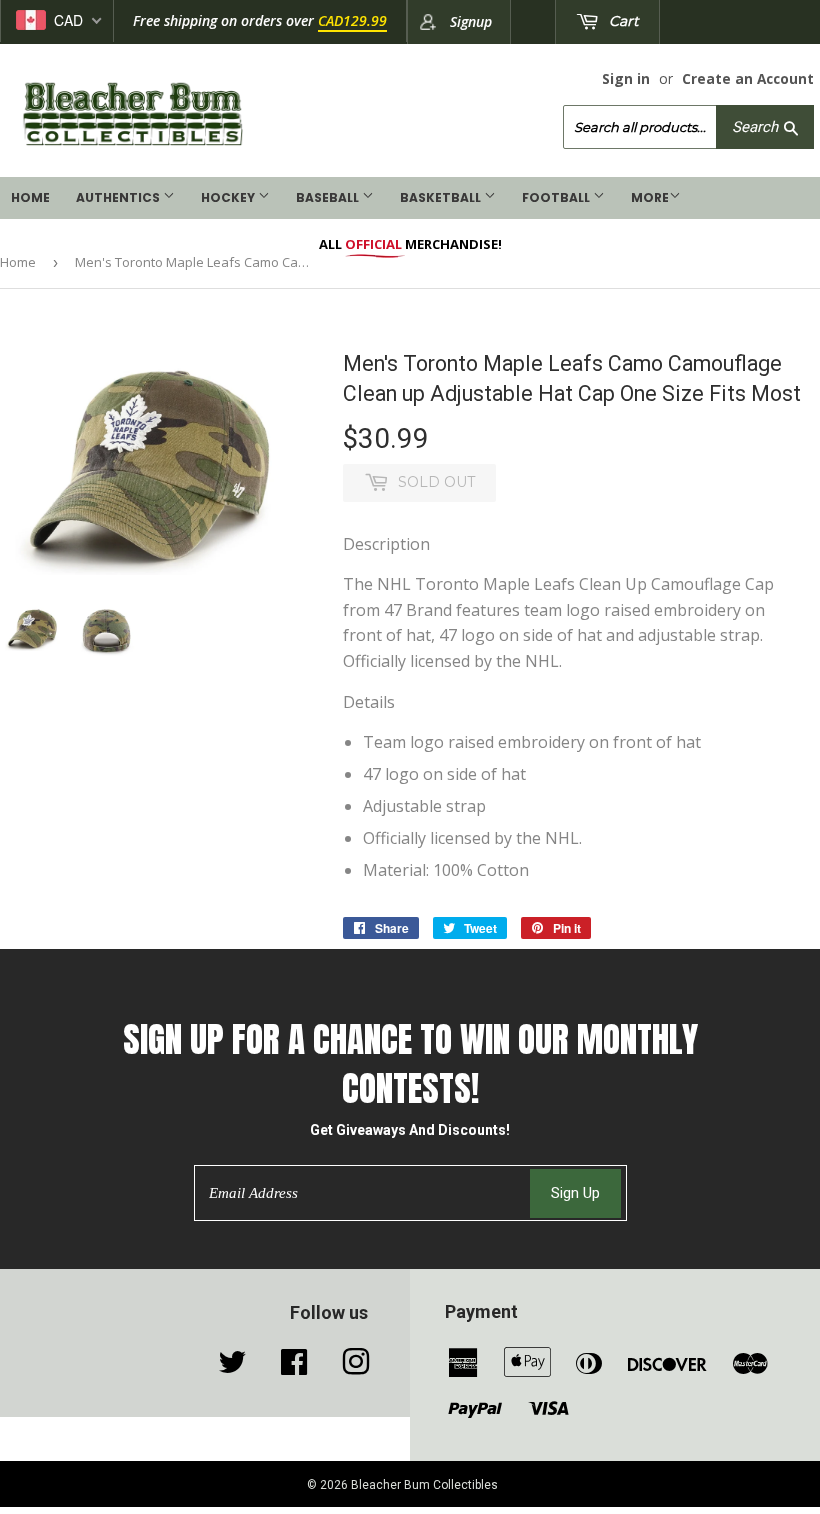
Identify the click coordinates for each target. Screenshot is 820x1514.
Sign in (626, 78)
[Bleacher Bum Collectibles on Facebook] (294, 1367)
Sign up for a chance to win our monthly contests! (410, 1064)
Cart (622, 21)
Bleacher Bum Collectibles (424, 1485)
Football (557, 197)
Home (30, 197)
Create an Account (748, 78)
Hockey (229, 197)
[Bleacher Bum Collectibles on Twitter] (232, 1367)
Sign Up (575, 1193)
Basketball (442, 197)
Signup (471, 21)
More (650, 197)
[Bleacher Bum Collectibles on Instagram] (356, 1367)
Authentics (119, 197)
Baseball (329, 197)
